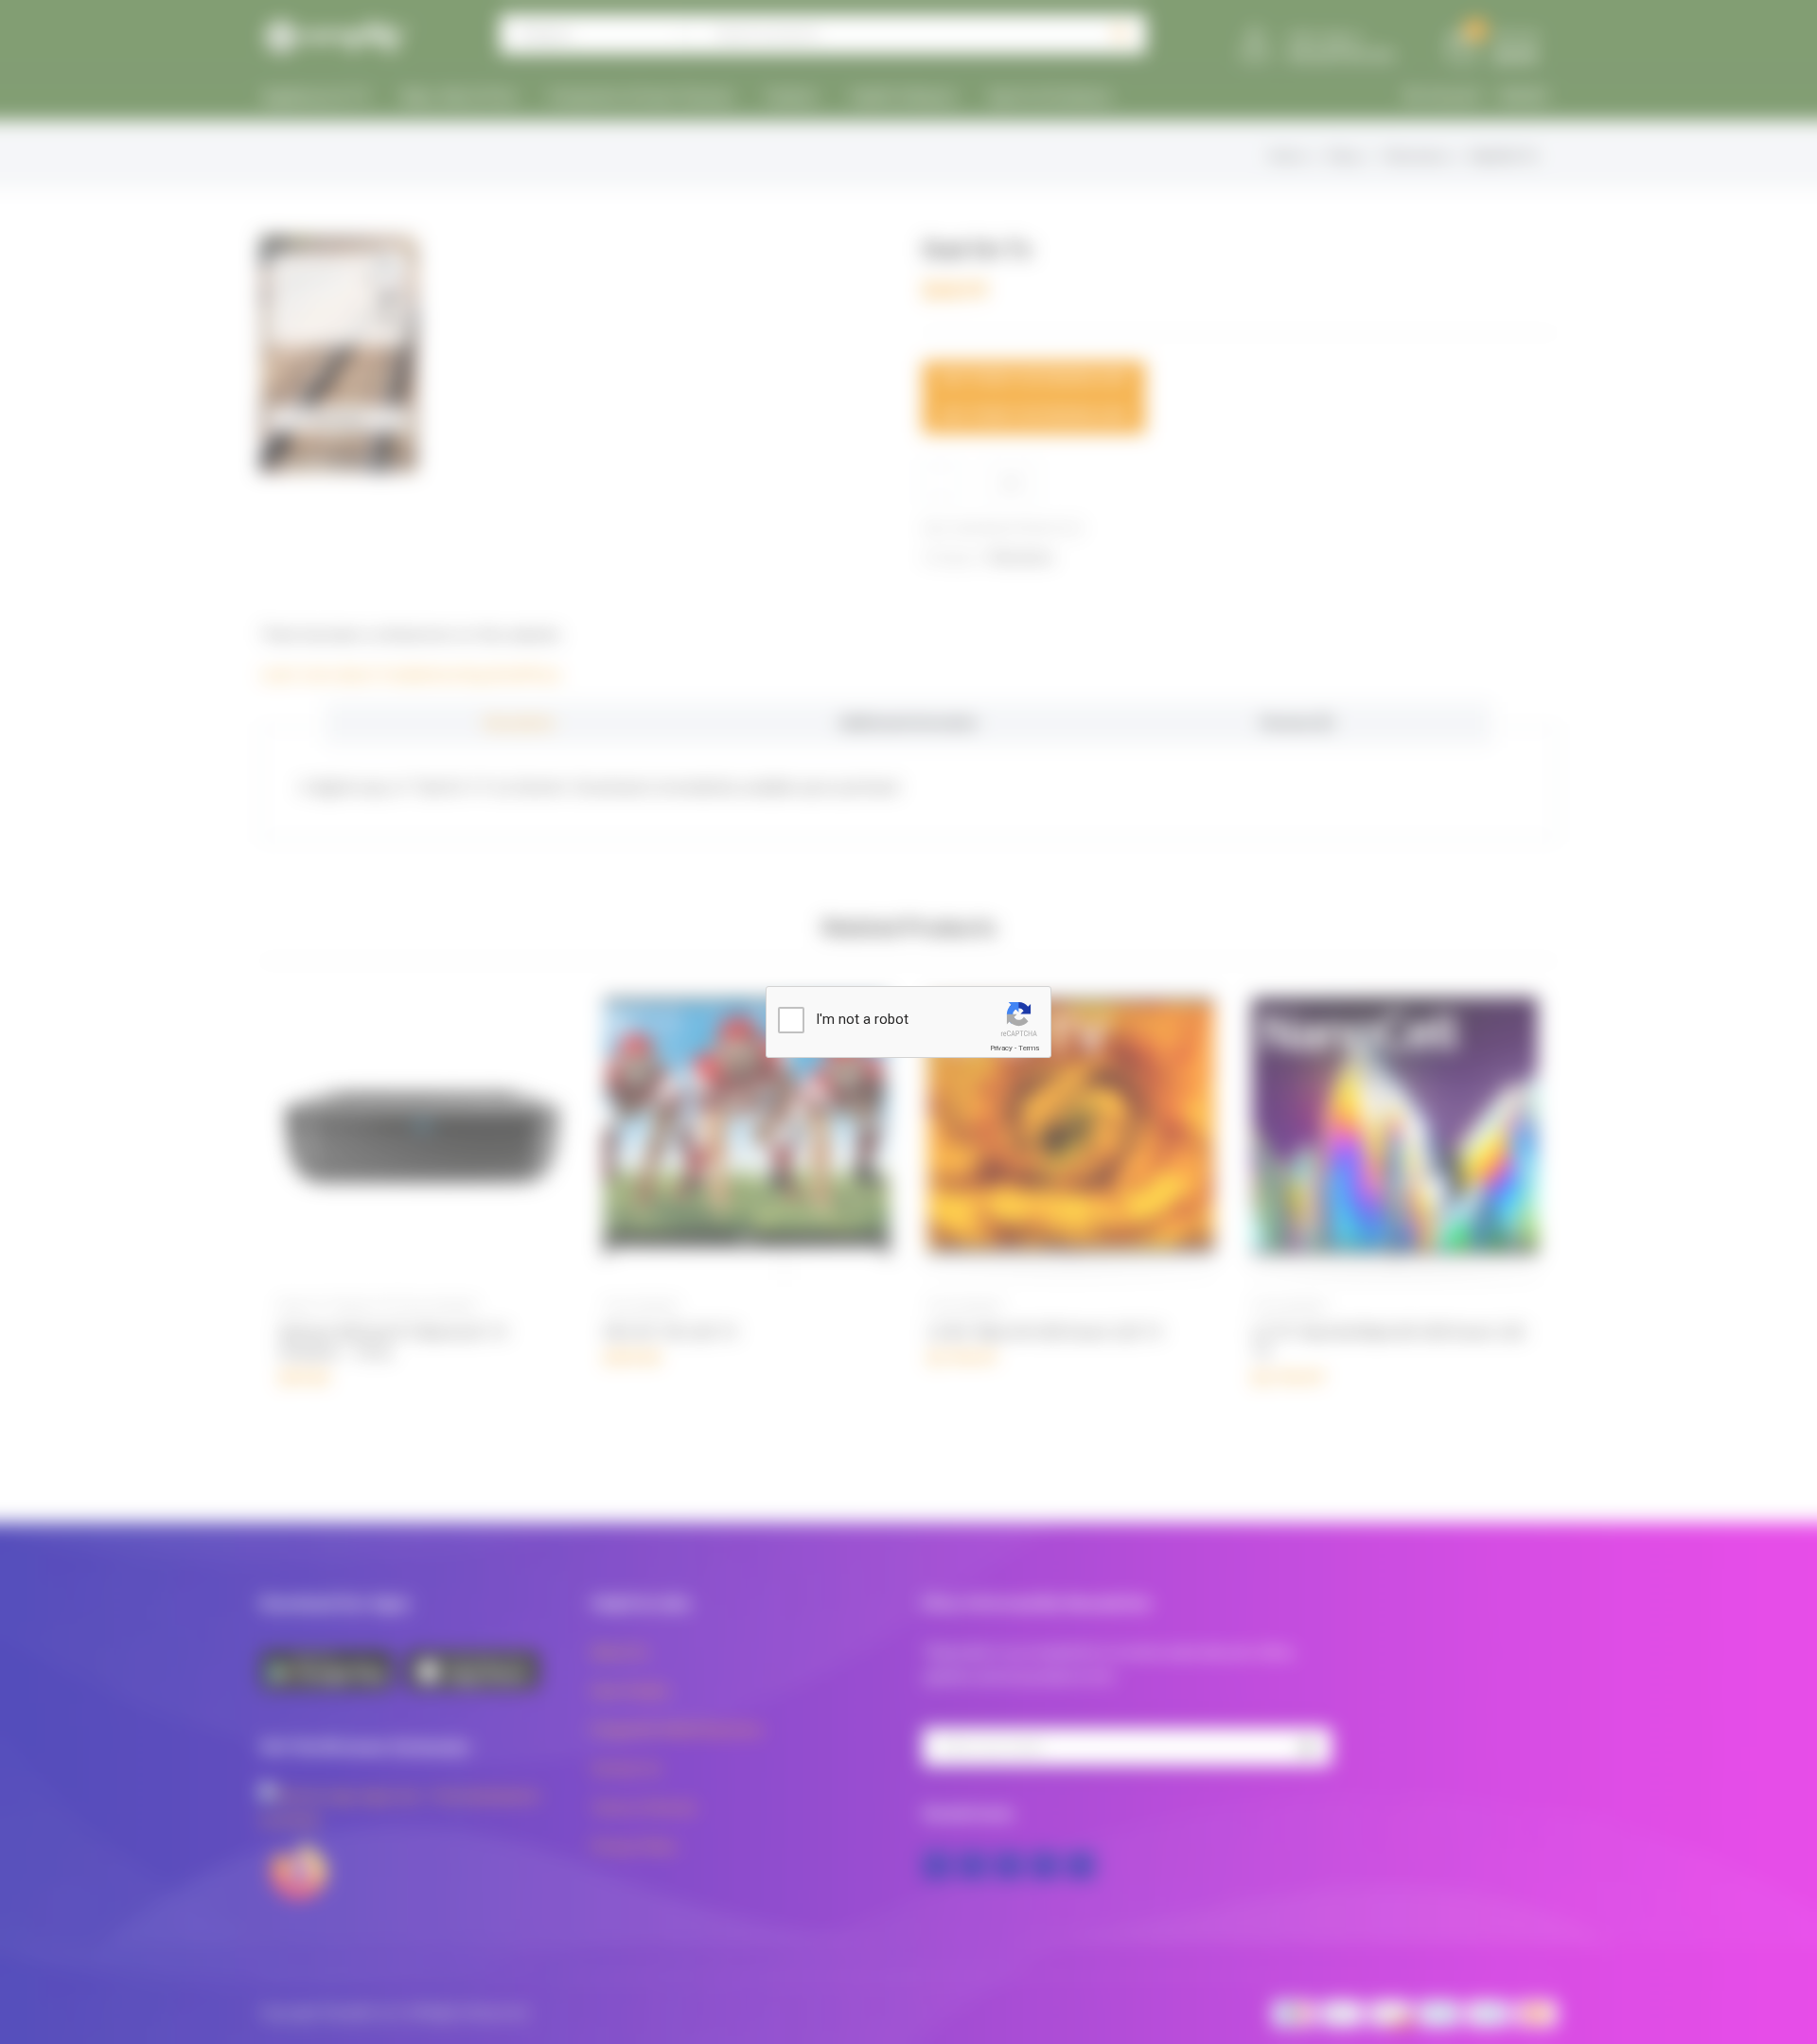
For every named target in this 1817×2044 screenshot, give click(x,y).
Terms (1029, 1048)
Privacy (1001, 1048)
